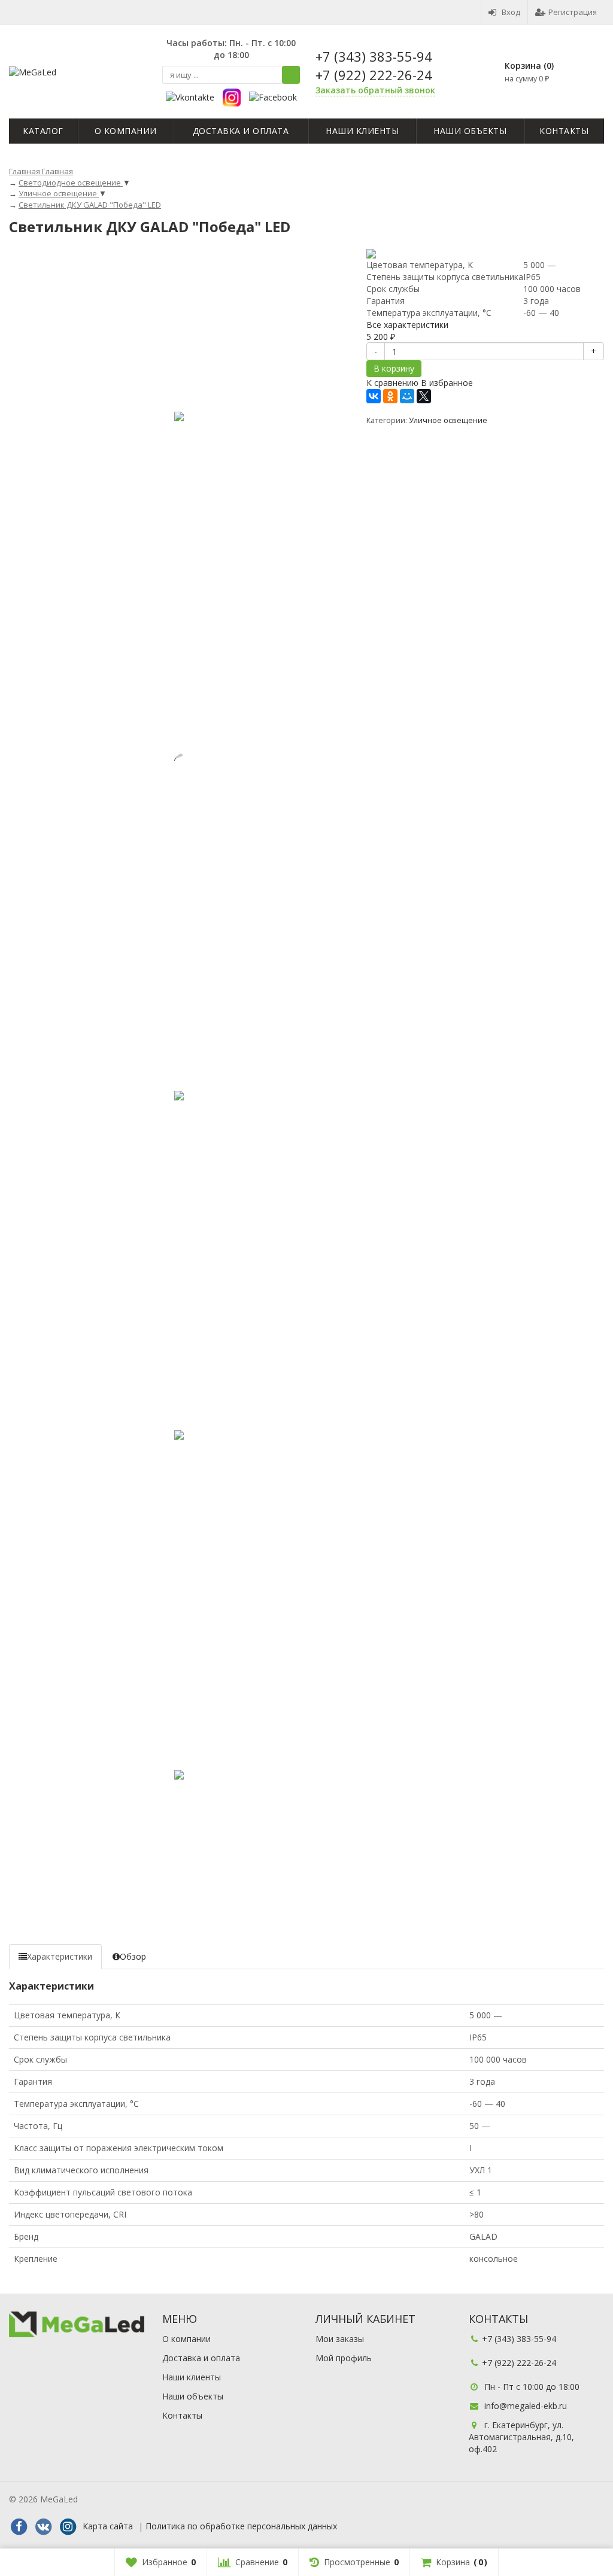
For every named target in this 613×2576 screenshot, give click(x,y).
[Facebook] (19, 2527)
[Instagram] (68, 2527)
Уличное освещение (448, 420)
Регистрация (573, 12)
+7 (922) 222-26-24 (374, 75)
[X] (424, 396)
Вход (511, 12)
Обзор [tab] (133, 1956)
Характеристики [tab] (60, 1956)
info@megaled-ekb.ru (526, 2406)
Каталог (43, 131)
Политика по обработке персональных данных (241, 2526)
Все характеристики (407, 325)
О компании (126, 131)
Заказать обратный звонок (375, 90)
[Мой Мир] (407, 396)
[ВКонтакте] (374, 396)
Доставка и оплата (241, 131)
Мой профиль (344, 2358)
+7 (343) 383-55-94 (374, 56)
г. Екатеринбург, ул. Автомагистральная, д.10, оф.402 (521, 2437)
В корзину (394, 368)
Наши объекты (470, 131)
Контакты (564, 131)
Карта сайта (108, 2526)
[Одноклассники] (390, 396)
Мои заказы (340, 2339)
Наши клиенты (362, 131)
